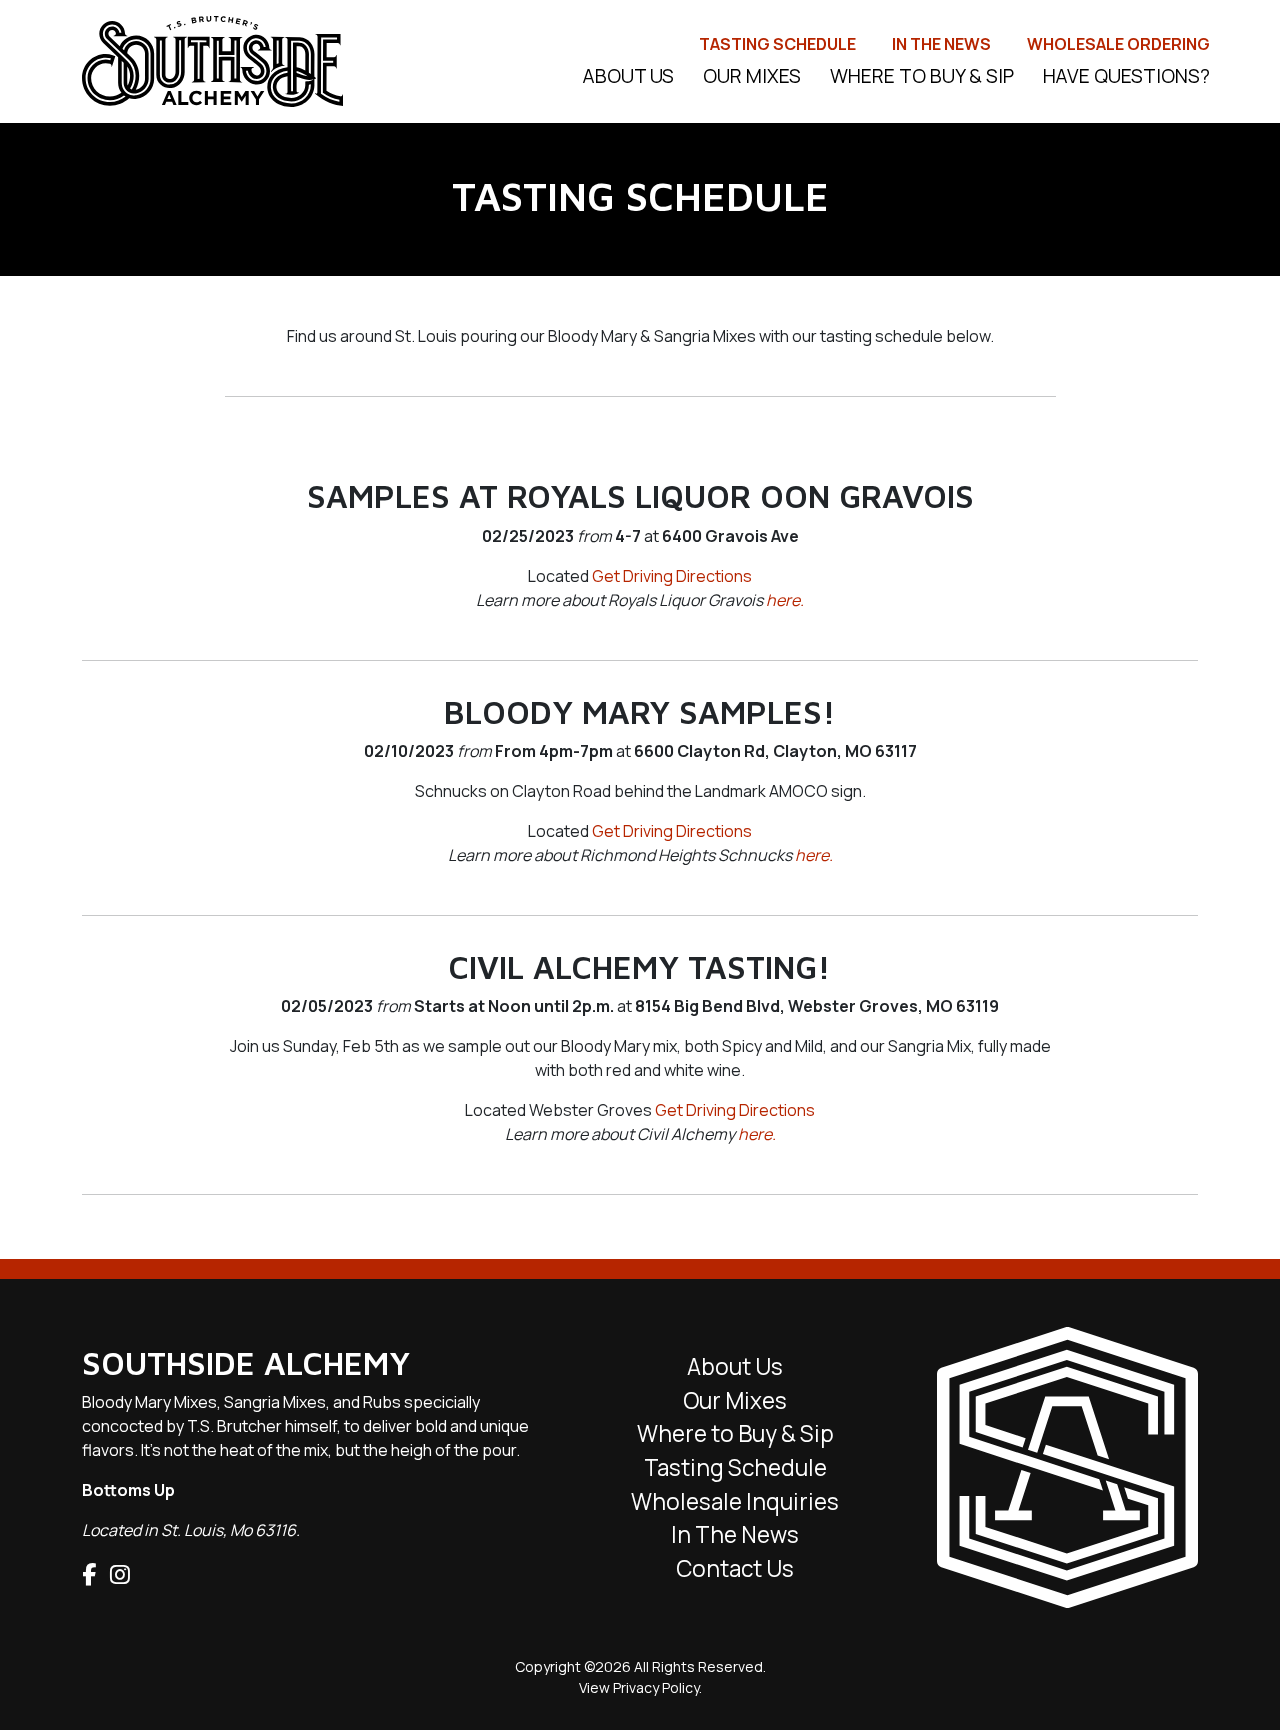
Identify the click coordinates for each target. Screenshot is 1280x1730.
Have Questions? (1126, 76)
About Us (735, 1366)
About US (628, 76)
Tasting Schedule (777, 44)
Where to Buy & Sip (922, 76)
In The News (941, 44)
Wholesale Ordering (1118, 44)
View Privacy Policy (639, 1687)
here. (785, 600)
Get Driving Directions (672, 576)
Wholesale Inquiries (735, 1501)
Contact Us (735, 1568)
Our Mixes (752, 76)
